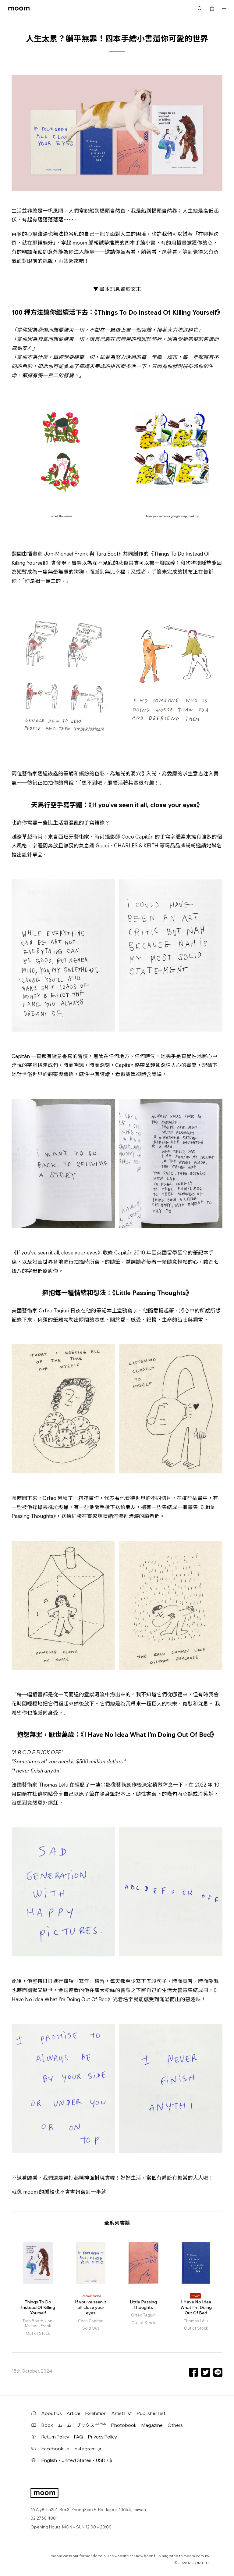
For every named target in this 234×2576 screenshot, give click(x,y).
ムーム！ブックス (82, 2425)
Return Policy (55, 2437)
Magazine (152, 2425)
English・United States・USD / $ (77, 2460)
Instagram (85, 2449)
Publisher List (151, 2413)
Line (218, 2372)
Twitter (206, 2372)
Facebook (193, 2372)
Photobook (124, 2425)
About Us (52, 2413)
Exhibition (96, 2413)
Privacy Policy (103, 2437)
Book (47, 2425)
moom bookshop (19, 9)
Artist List (122, 2413)
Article (74, 2413)
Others (175, 2425)
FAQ (79, 2437)
